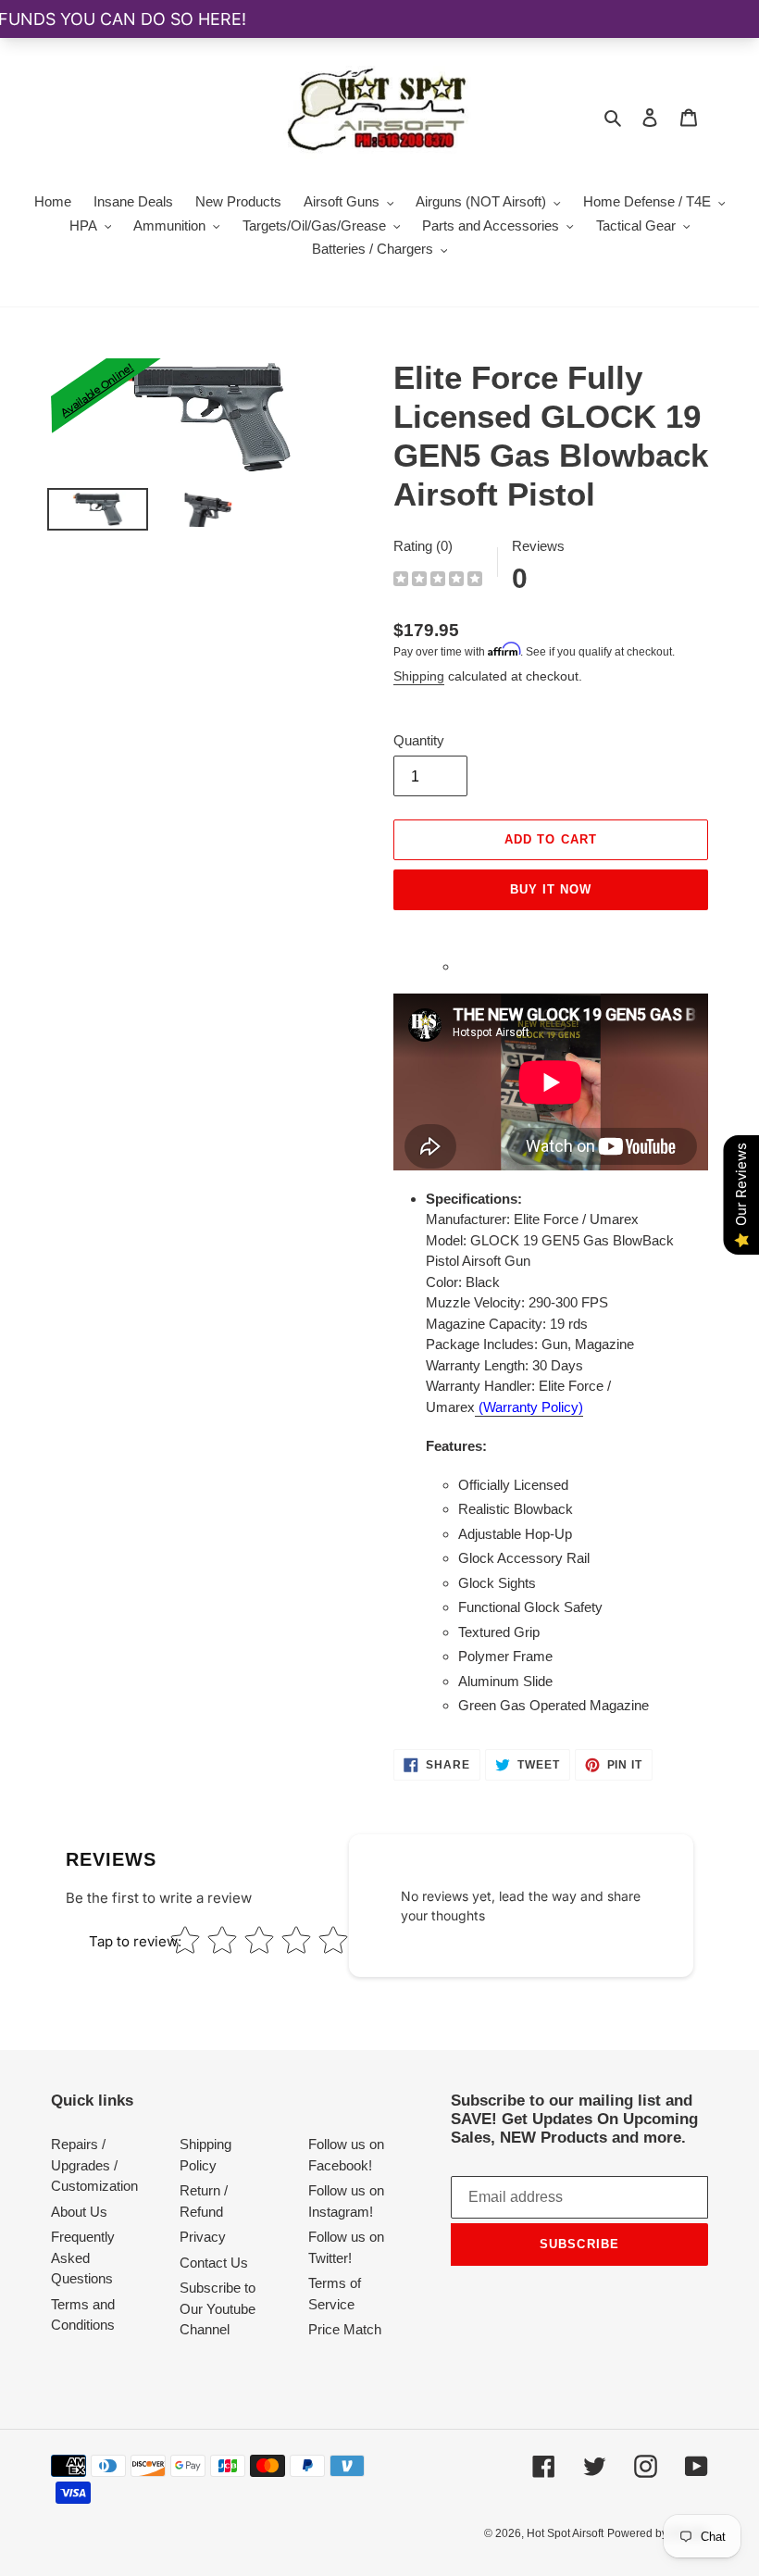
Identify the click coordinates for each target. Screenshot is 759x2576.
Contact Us (214, 2263)
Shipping (419, 676)
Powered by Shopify (658, 2533)
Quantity (419, 740)
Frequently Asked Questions (83, 2257)
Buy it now (551, 889)
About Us (79, 2212)
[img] (438, 581)
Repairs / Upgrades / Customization (94, 2165)
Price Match (345, 2329)
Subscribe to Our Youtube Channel (218, 2308)
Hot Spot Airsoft (565, 2533)
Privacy (203, 2237)
